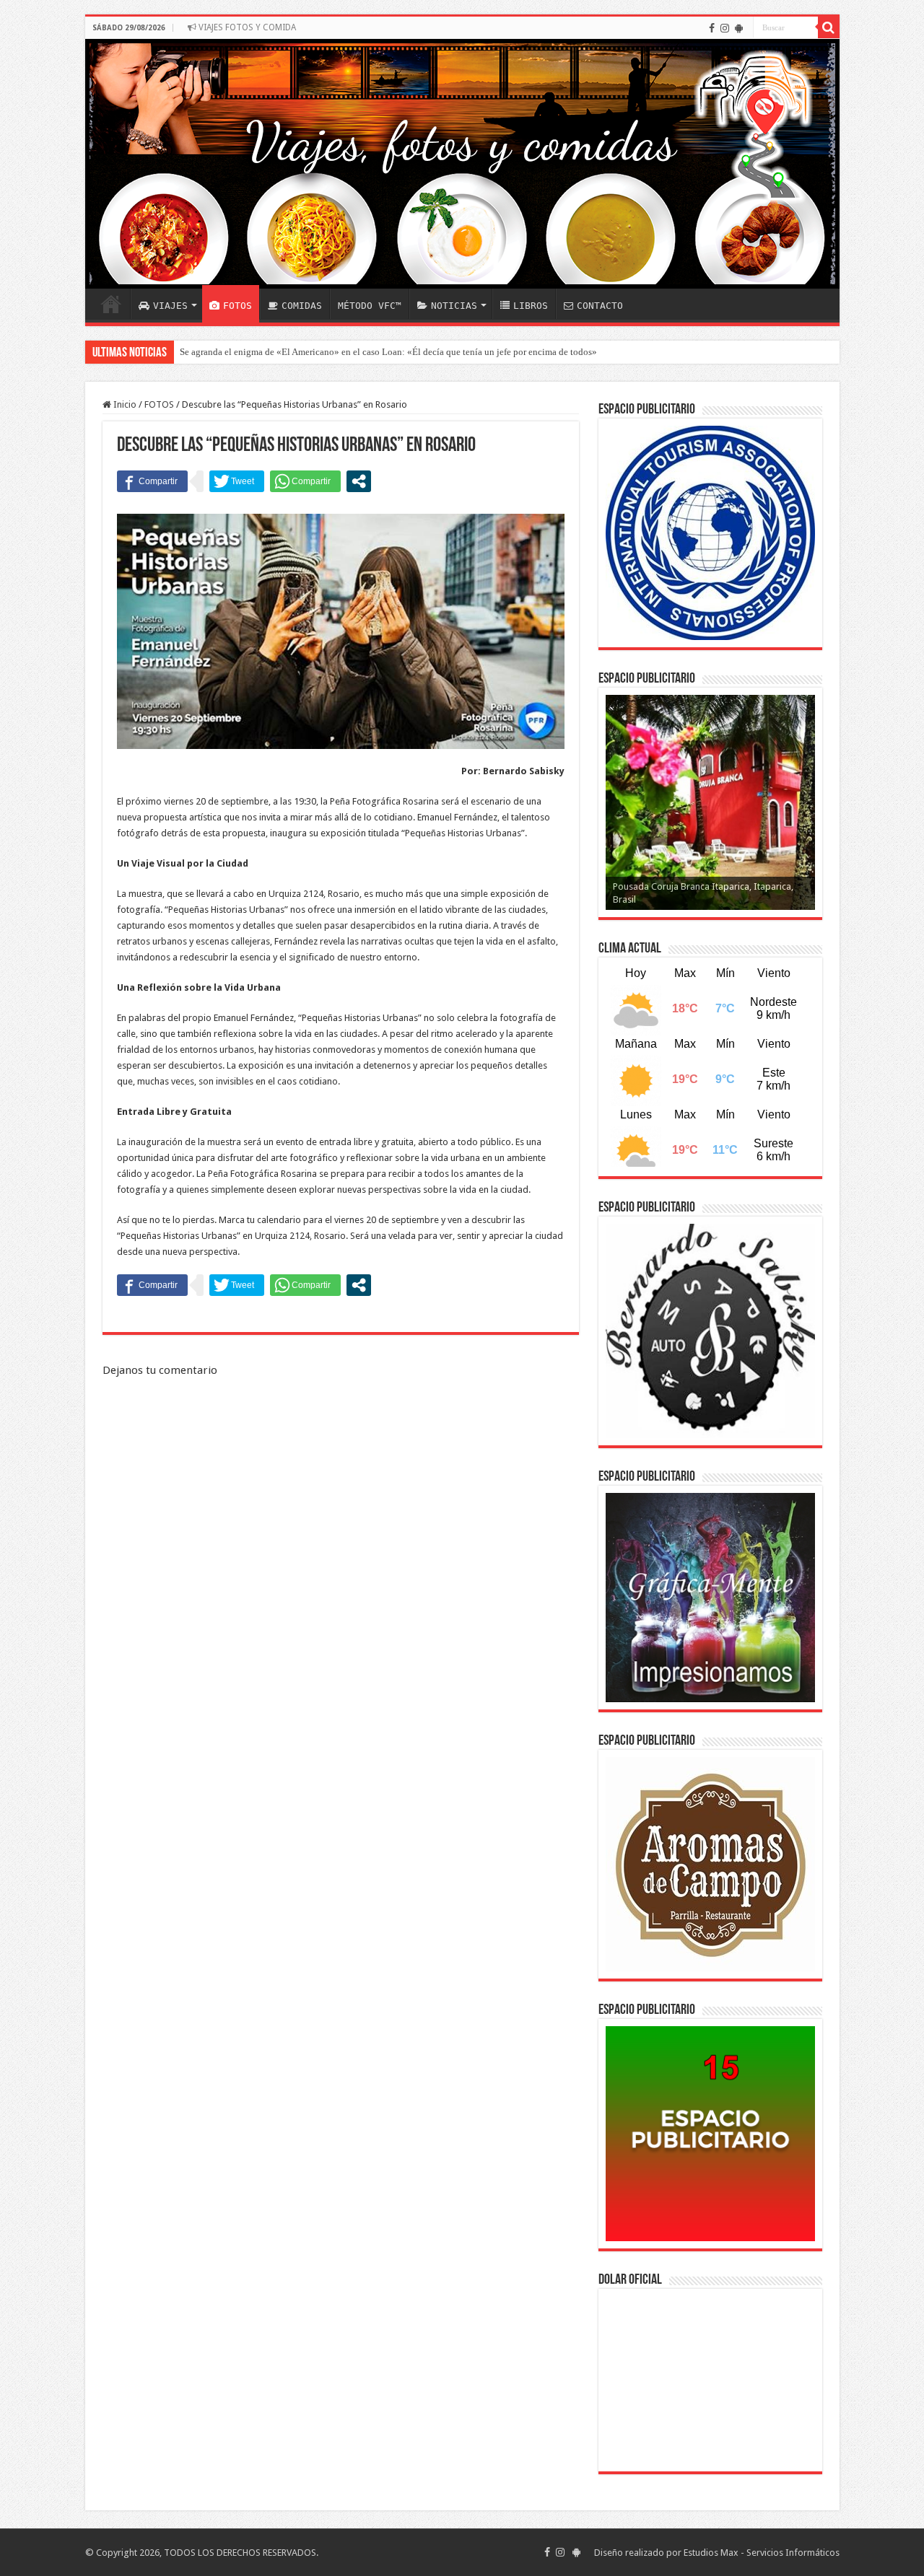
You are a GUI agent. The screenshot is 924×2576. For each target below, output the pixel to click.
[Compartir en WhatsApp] (305, 481)
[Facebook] (712, 28)
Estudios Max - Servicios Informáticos (762, 2553)
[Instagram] (725, 28)
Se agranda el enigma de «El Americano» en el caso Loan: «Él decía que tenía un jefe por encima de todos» (388, 352)
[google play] (739, 28)
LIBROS (531, 306)
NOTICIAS (454, 306)
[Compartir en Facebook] (152, 481)
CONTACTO (600, 306)
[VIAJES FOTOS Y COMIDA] (462, 164)
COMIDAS (302, 306)
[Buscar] (829, 27)
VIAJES (170, 306)
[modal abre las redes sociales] (359, 481)
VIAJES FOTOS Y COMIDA (246, 27)
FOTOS (237, 306)
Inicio (124, 404)
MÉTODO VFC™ (370, 306)
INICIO (111, 304)
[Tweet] (237, 481)
